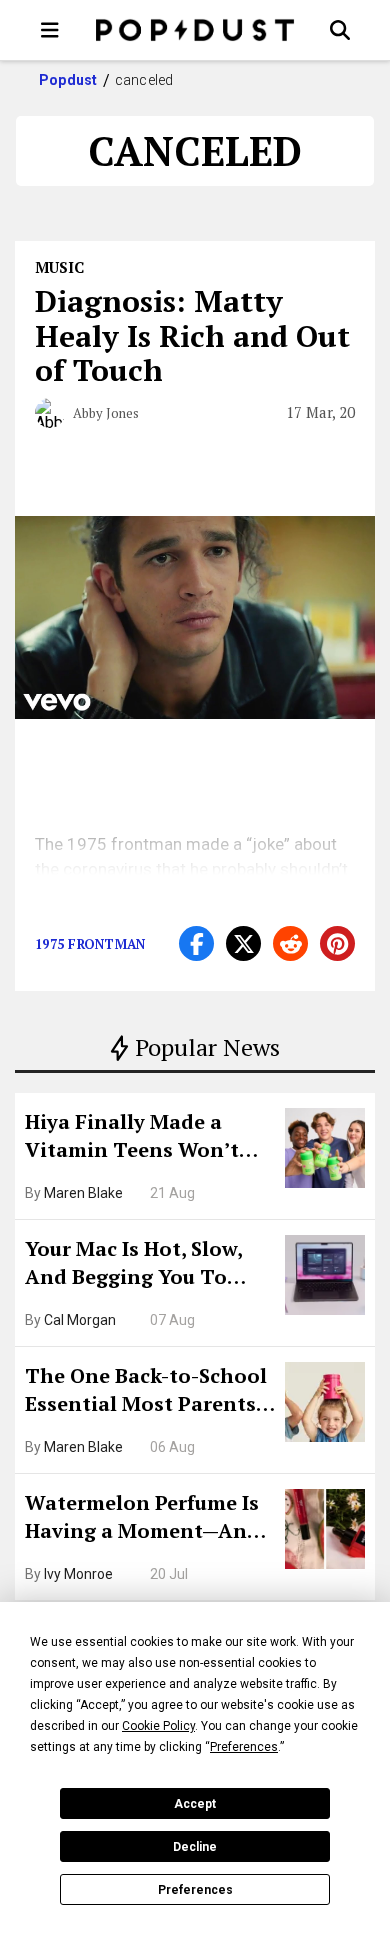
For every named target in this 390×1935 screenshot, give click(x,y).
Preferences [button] (244, 1747)
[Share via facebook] (196, 943)
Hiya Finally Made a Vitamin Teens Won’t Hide (132, 1138)
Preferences (195, 1890)
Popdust (68, 80)
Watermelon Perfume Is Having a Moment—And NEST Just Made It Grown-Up (142, 1519)
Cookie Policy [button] (158, 1726)
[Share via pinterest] (337, 943)
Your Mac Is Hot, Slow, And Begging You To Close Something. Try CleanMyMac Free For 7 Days (140, 1265)
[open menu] (50, 30)
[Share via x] (243, 943)
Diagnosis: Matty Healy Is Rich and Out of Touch (192, 335)
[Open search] (340, 30)
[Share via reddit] (290, 943)
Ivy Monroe (78, 1574)
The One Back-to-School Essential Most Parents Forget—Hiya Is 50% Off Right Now (146, 1392)
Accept (195, 1804)
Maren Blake (83, 1193)
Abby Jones (106, 413)
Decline (195, 1847)
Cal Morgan (80, 1320)
